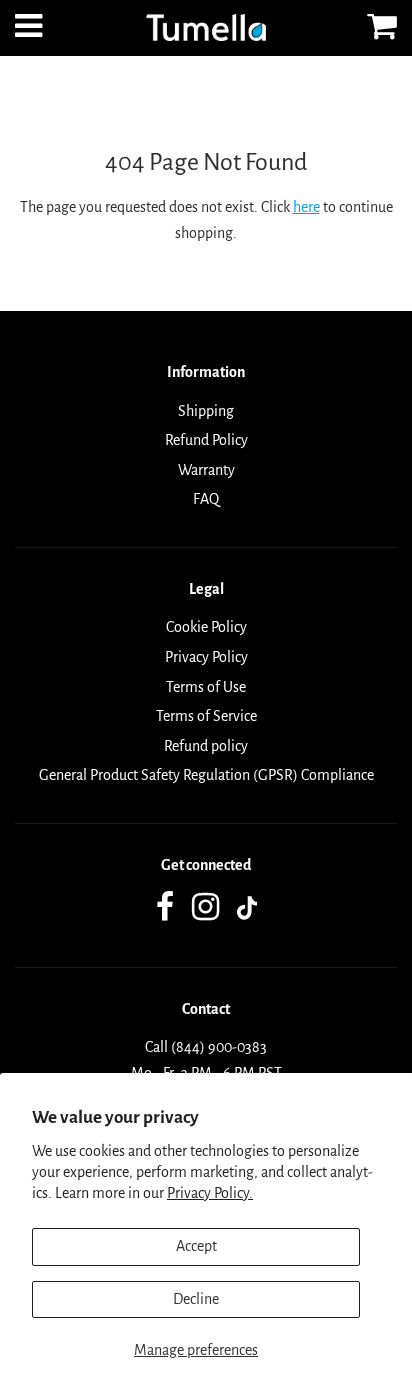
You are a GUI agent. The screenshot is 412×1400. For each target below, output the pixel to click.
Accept (196, 1246)
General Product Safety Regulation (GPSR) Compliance (206, 775)
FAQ (206, 499)
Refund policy (206, 746)
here (306, 207)
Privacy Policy (206, 657)
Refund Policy (206, 440)
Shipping (206, 411)
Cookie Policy (206, 627)
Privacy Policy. (210, 1193)
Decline (196, 1299)
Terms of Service (206, 716)
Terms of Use (206, 687)
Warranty (206, 470)
